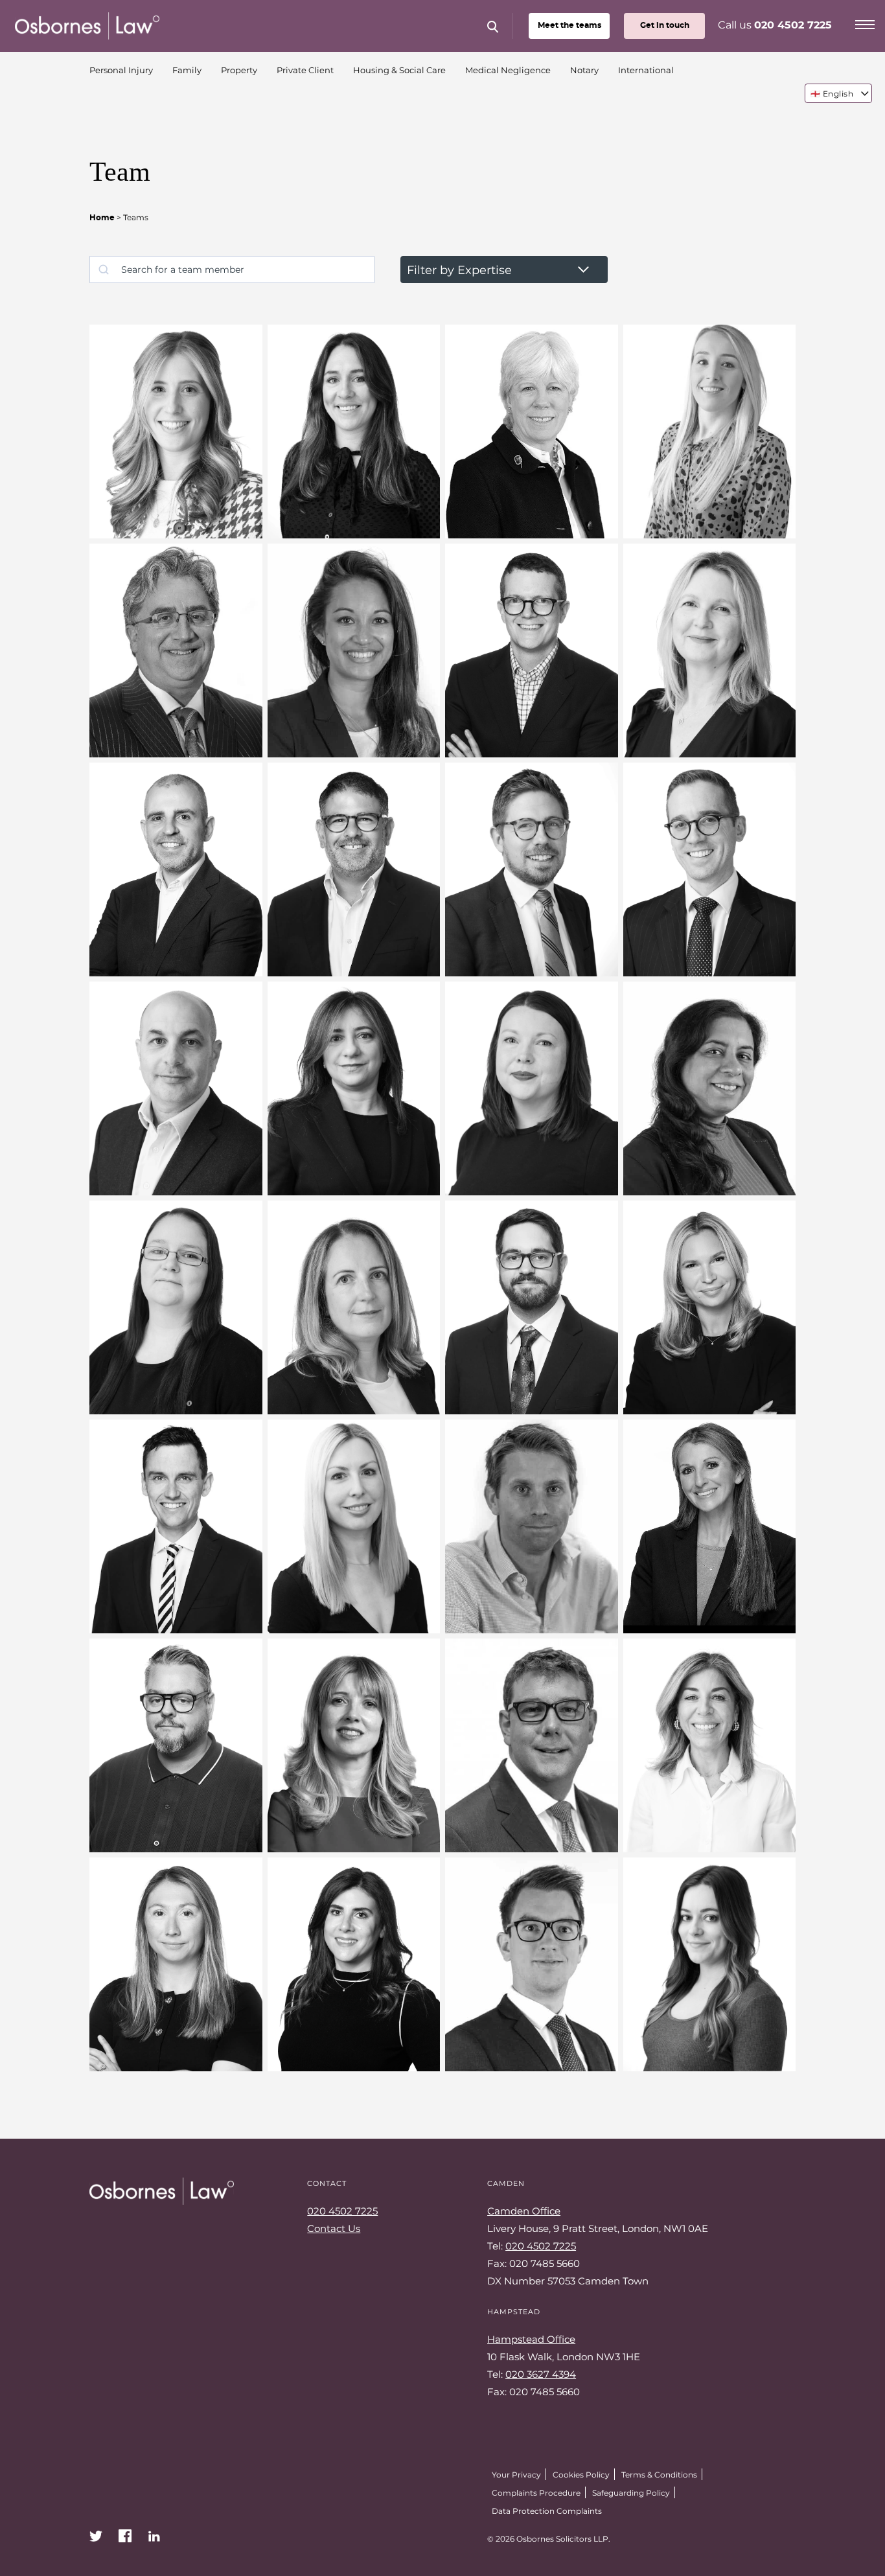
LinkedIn (154, 2536)
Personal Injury (121, 70)
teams (569, 25)
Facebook (125, 2536)
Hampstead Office (531, 2339)
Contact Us (334, 2228)
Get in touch (665, 25)
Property (239, 70)
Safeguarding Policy (631, 2492)
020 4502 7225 (793, 25)
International (646, 70)
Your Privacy (516, 2474)
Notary (584, 70)
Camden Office (524, 2211)
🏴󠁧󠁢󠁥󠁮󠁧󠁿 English (832, 93)
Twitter (96, 2536)
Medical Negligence (508, 70)
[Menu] (865, 23)
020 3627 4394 (541, 2374)
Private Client (305, 70)
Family (187, 70)
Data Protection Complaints (547, 2511)
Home (102, 218)
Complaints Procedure (536, 2492)
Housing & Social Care (399, 70)
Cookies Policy (581, 2474)
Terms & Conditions (659, 2474)
